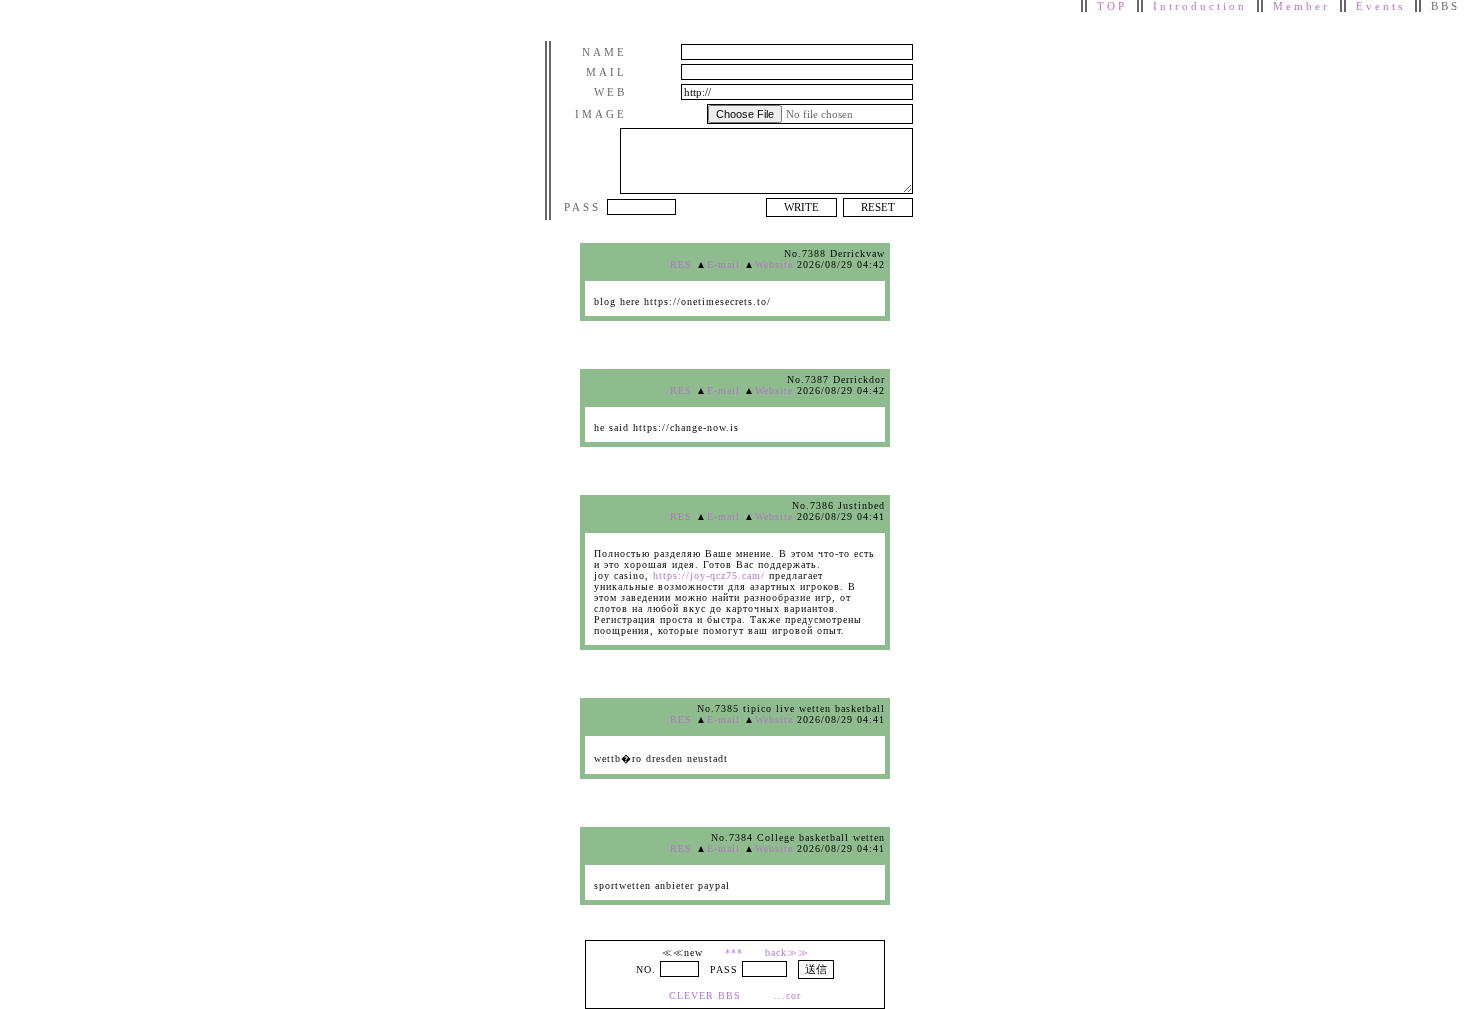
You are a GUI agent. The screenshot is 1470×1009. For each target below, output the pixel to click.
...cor (787, 995)
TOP (1112, 6)
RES (681, 264)
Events (1380, 6)
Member (1301, 6)
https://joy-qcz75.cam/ (709, 575)
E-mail (723, 264)
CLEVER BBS (705, 995)
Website (774, 264)
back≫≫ (787, 952)
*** (734, 952)
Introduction (1200, 6)
